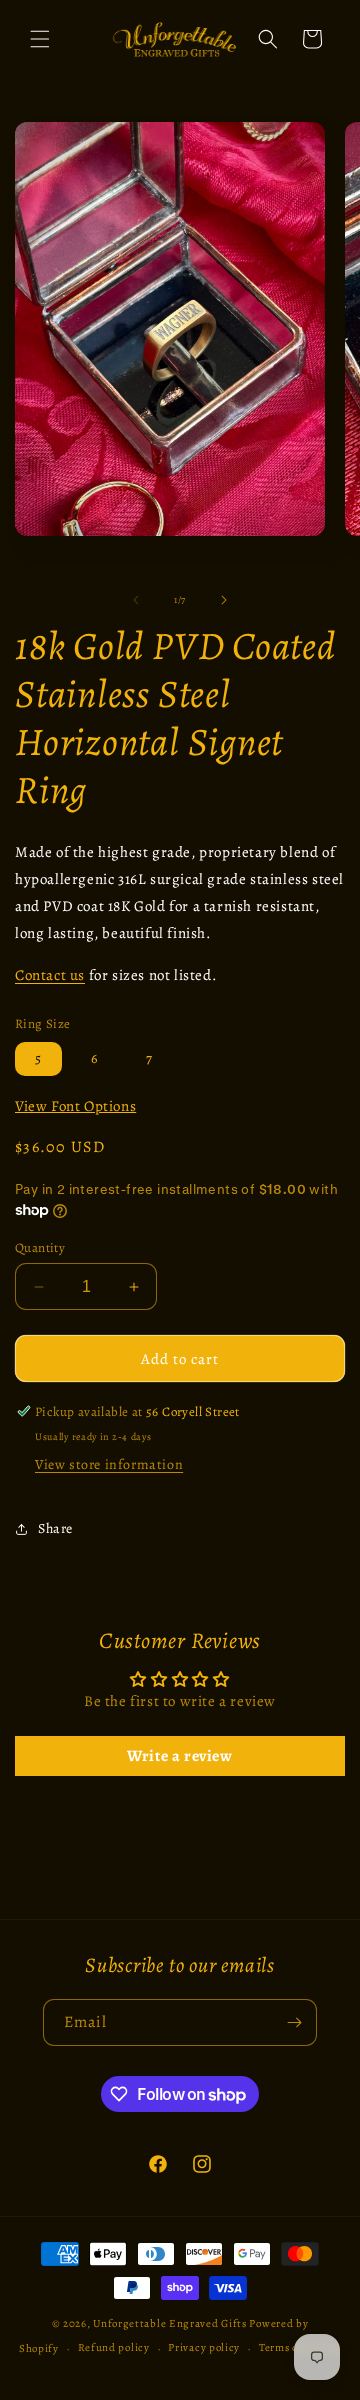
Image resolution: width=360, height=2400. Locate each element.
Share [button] (55, 1528)
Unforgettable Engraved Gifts (170, 2323)
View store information (109, 1464)
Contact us (50, 975)
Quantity (40, 1247)
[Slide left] (136, 600)
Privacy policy (204, 2347)
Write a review (179, 1756)
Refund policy (114, 2347)
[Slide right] (224, 600)
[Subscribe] (294, 2022)
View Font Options (75, 1106)
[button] (40, 39)
